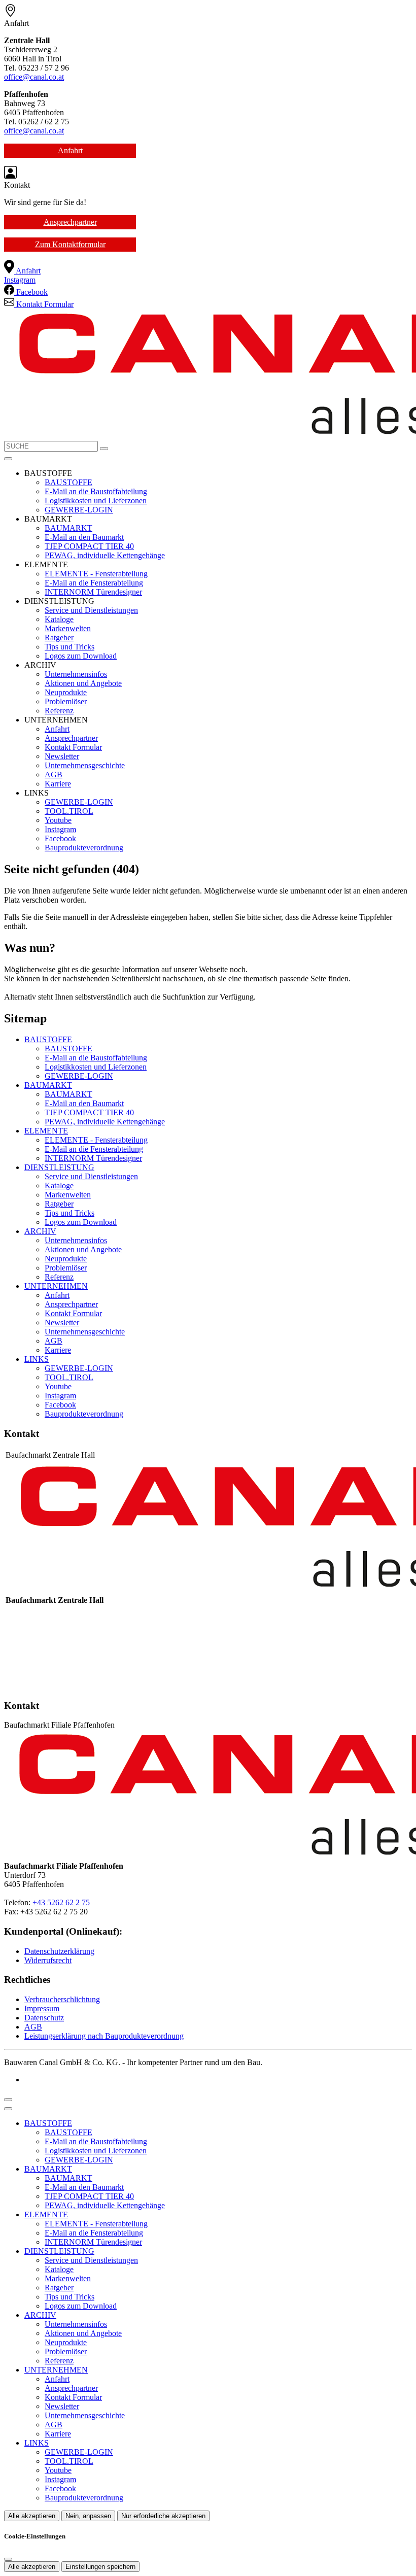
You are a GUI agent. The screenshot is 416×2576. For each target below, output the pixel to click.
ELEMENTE (46, 1131)
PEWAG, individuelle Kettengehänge (105, 555)
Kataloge (59, 619)
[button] (8, 459)
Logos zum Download (81, 656)
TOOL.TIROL (69, 811)
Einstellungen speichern (100, 2567)
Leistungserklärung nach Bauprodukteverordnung (104, 2036)
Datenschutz (44, 2018)
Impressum (42, 2008)
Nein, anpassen (88, 2516)
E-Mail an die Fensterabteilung (94, 583)
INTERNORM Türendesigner (93, 592)
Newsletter (62, 756)
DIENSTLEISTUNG (59, 1167)
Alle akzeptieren (32, 2516)
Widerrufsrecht (48, 1960)
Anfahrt (70, 150)
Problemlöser (66, 701)
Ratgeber (59, 638)
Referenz (59, 711)
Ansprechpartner (70, 222)
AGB (54, 775)
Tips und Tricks (70, 647)
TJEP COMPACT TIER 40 (89, 546)
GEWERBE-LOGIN (79, 510)
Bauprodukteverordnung (84, 848)
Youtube (58, 820)
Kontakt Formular (73, 747)
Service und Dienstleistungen (91, 610)
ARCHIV (40, 1231)
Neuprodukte (66, 692)
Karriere (58, 784)
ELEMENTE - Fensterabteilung (96, 574)
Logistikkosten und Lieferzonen (96, 501)
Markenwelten (68, 628)
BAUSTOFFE (68, 482)
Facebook (60, 838)
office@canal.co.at (34, 77)
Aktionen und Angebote (83, 683)
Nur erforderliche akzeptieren (163, 2516)
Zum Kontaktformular (70, 244)
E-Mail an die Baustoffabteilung (96, 491)
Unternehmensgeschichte (85, 765)
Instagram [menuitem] (20, 280)
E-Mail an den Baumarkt (84, 537)
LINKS (37, 1359)
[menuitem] (22, 271)
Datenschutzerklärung (59, 1951)
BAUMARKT (68, 528)
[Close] (8, 2109)
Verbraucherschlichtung (62, 1999)
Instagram (60, 829)
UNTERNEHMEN (56, 1286)
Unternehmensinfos (76, 674)
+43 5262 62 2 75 (61, 1902)
